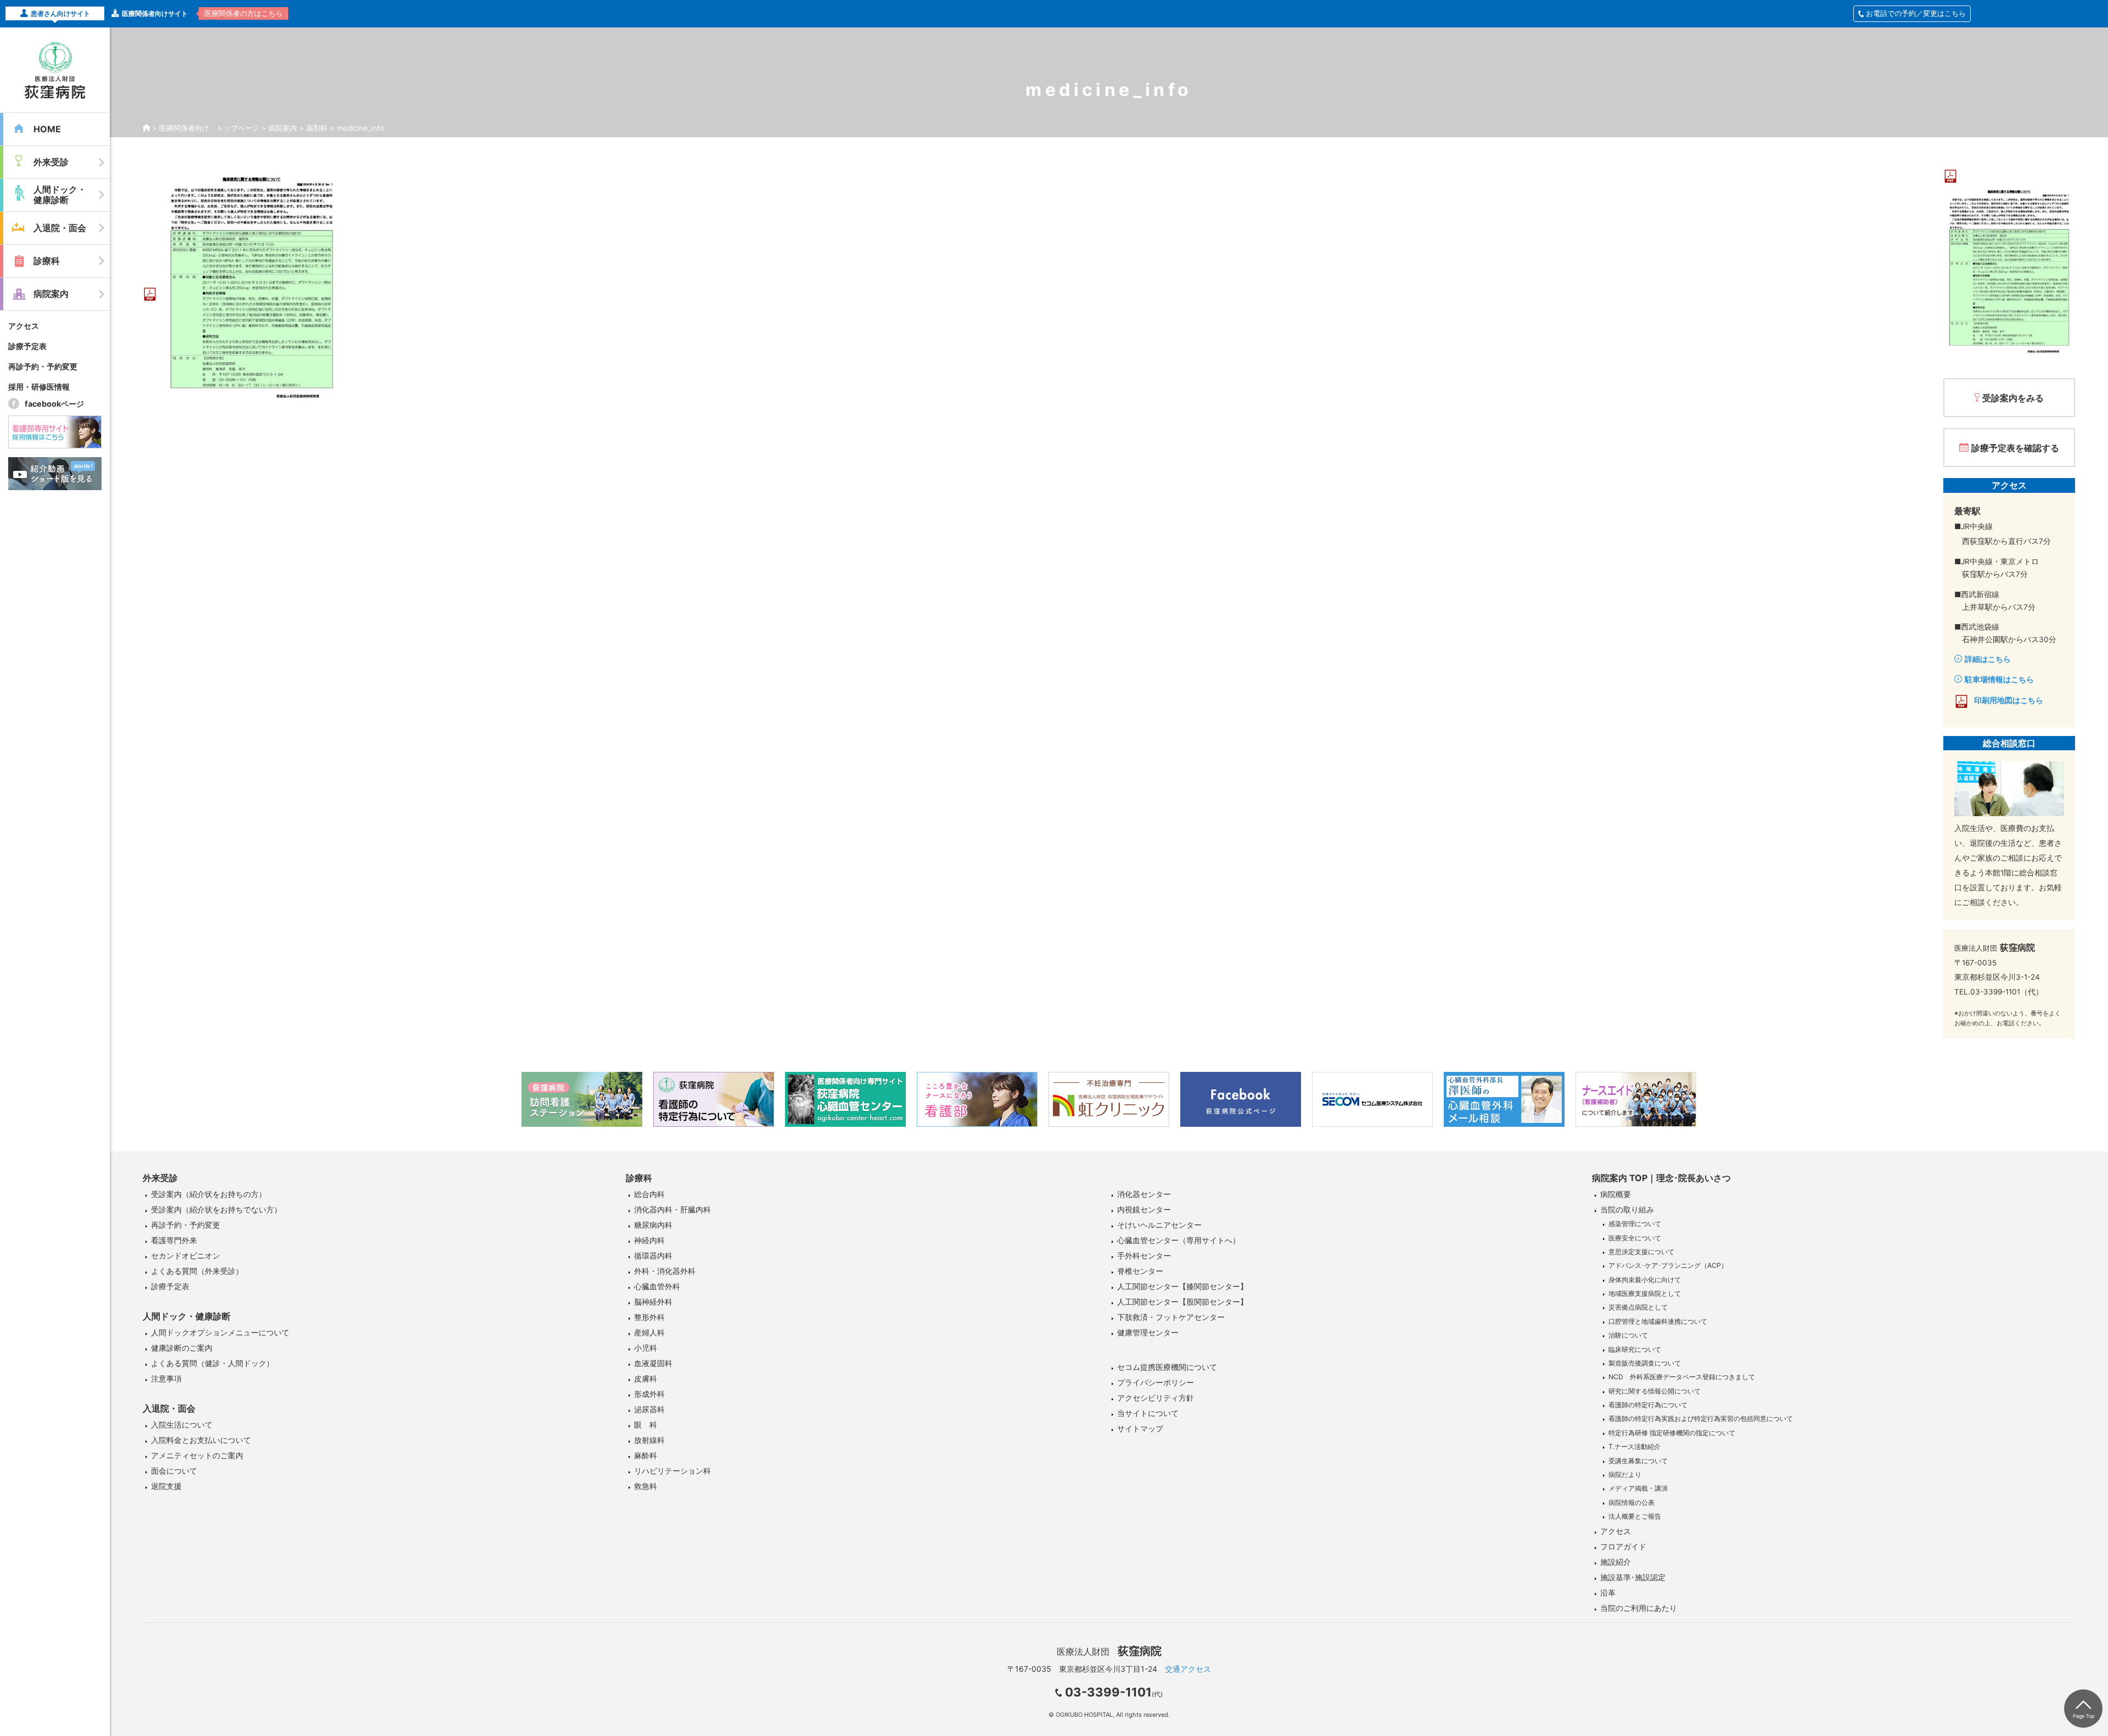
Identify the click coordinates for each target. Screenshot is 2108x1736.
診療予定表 (27, 346)
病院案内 (283, 128)
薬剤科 (317, 128)
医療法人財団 (1109, 1651)
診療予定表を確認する (2015, 448)
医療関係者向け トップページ (209, 128)
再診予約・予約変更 (43, 366)
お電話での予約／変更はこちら (1916, 13)
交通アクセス (1188, 1669)
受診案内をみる (2013, 398)
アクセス (24, 326)
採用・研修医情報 (39, 387)
